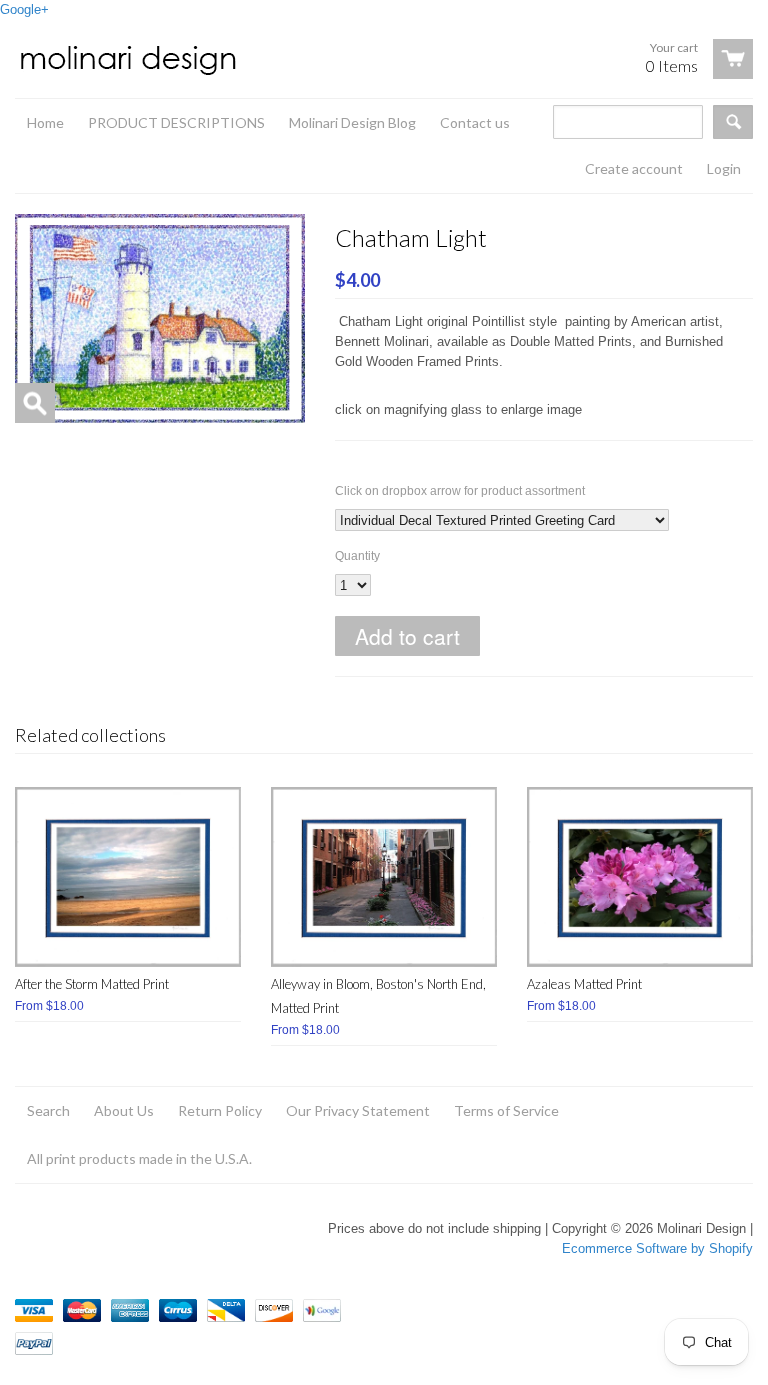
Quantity (357, 556)
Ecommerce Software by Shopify (657, 1248)
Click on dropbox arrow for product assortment (460, 491)
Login (724, 168)
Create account (634, 168)
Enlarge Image (35, 403)
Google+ (24, 9)
